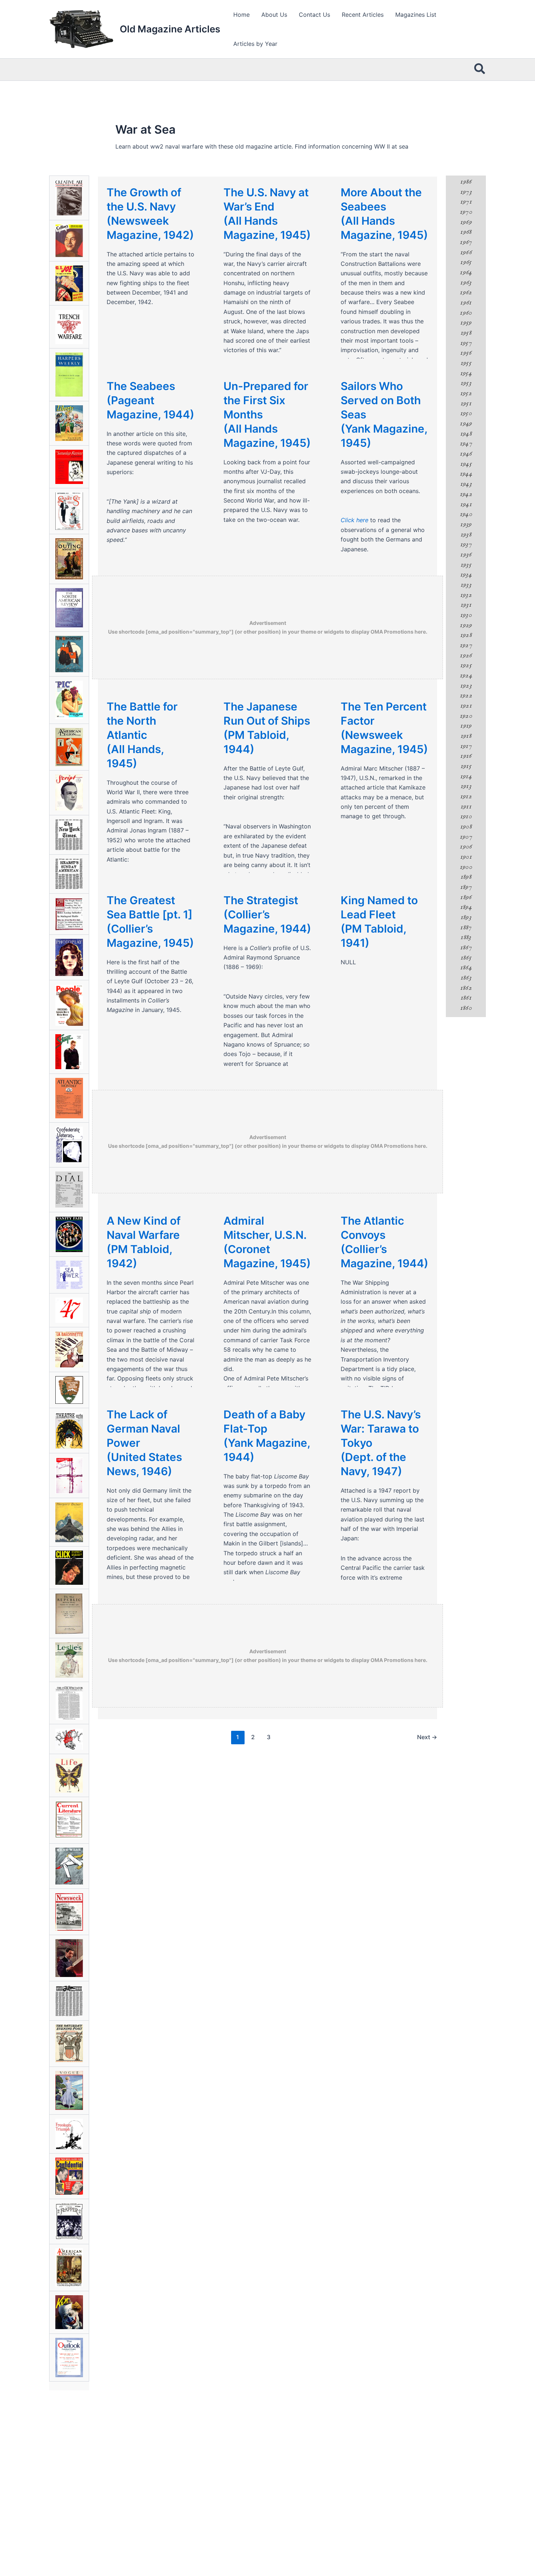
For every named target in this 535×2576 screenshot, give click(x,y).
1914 (466, 776)
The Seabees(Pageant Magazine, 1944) (150, 400)
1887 (466, 927)
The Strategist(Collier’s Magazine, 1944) (267, 914)
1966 (466, 252)
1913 (466, 786)
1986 (466, 182)
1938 (466, 535)
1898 (466, 877)
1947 (466, 444)
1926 (466, 655)
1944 (466, 474)
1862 (466, 988)
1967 (466, 242)
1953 (466, 383)
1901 (466, 857)
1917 (466, 746)
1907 (466, 837)
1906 (466, 847)
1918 (466, 736)
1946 (466, 454)
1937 (466, 544)
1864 (466, 968)
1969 (466, 222)
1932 (466, 595)
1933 (466, 585)
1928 (466, 635)
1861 (466, 998)
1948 (466, 434)
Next (427, 1737)
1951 (466, 403)
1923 (466, 686)
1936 (466, 555)
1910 (466, 816)
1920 (466, 716)
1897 (466, 887)
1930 (466, 615)
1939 (466, 524)
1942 (466, 494)
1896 (466, 897)
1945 (466, 464)
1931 (466, 605)
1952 (466, 393)
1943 (466, 484)
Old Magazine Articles (170, 29)
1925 (466, 665)
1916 (466, 756)
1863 (466, 978)
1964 (466, 272)
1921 (466, 706)
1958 (466, 333)
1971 (466, 202)
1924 (466, 675)
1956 (466, 353)
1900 (466, 867)
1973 (466, 192)
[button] (480, 70)
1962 (466, 292)
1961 (466, 303)
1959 (466, 323)
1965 (466, 262)
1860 (466, 1008)
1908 (466, 827)
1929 (466, 625)
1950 (466, 413)
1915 (466, 766)
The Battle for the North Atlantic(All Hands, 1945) (142, 735)
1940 (466, 514)
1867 (466, 948)
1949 (466, 424)
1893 (466, 917)
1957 (466, 343)
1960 (466, 313)
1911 (466, 807)
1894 (466, 907)
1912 (466, 796)
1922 (466, 696)
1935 (466, 565)
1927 (466, 645)
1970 (466, 212)
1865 (466, 958)
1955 (466, 363)
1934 (466, 575)
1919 (466, 726)
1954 (466, 373)
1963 (466, 283)
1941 (466, 504)
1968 (466, 232)
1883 (466, 937)
